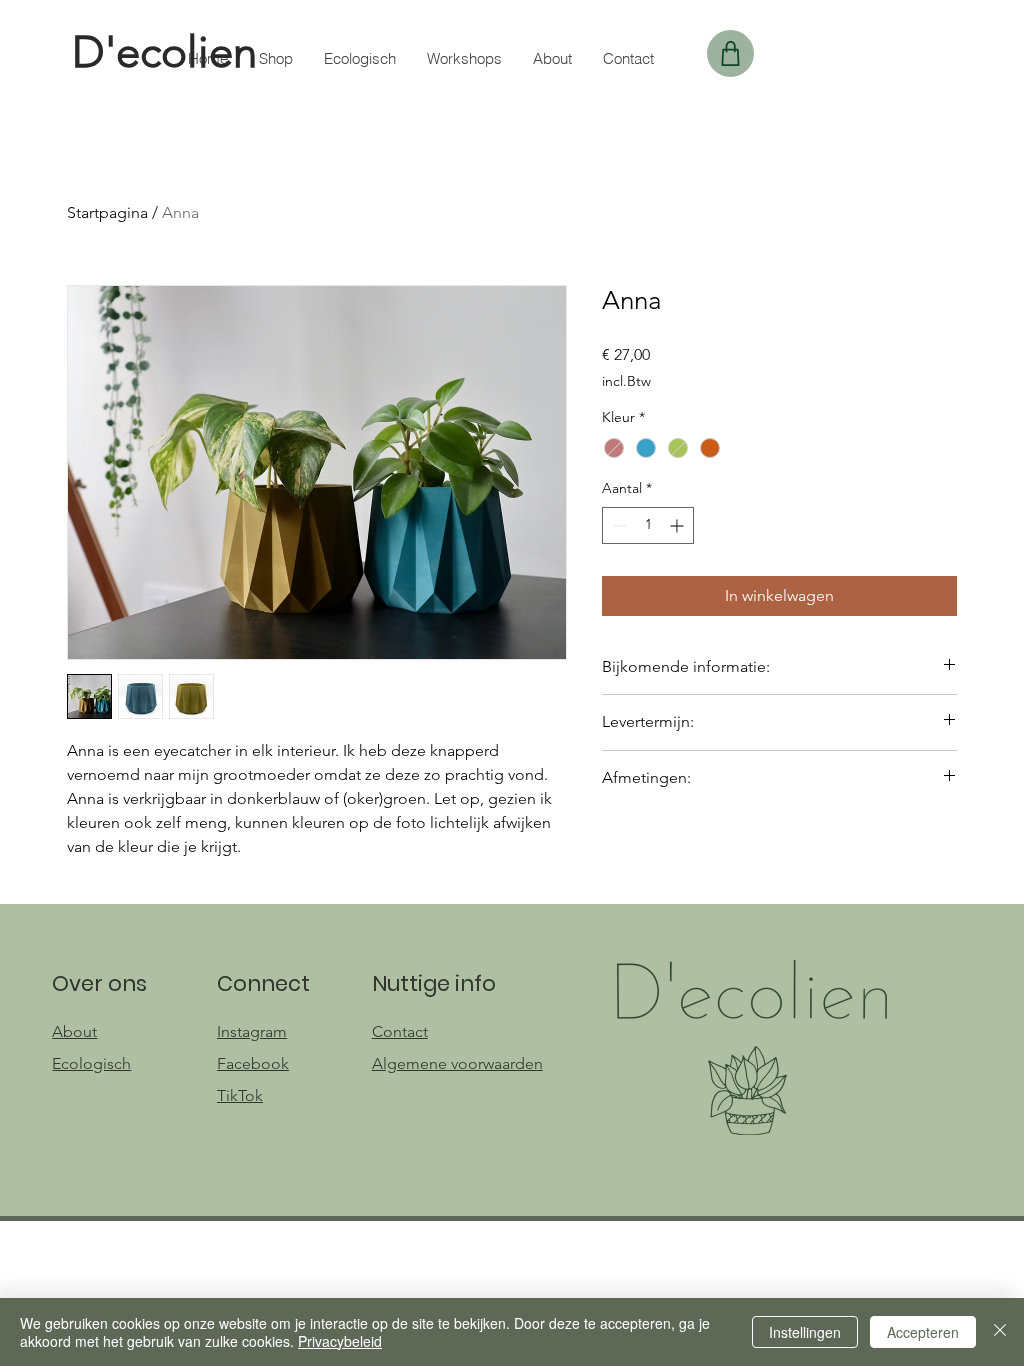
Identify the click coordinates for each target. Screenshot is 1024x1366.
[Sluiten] (1000, 1332)
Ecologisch (91, 1063)
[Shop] (730, 53)
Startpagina (107, 212)
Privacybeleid (340, 1341)
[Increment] (678, 525)
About (74, 1031)
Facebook (253, 1063)
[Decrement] (617, 525)
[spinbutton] (648, 525)
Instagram (252, 1031)
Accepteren (923, 1332)
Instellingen (805, 1332)
